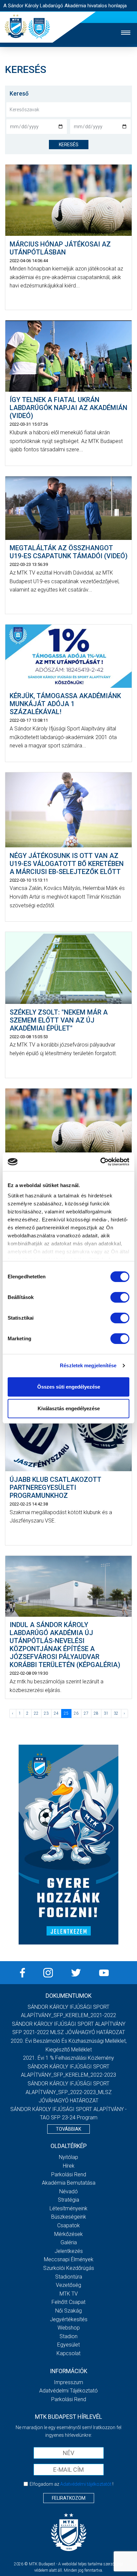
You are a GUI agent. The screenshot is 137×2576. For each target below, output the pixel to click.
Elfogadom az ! (71, 2484)
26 (76, 1713)
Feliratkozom (69, 2498)
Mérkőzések (68, 2234)
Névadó (68, 2191)
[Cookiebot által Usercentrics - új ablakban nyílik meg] (100, 1162)
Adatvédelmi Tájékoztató (68, 2391)
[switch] (120, 1297)
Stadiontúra (69, 2277)
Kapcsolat (68, 2353)
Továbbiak (68, 2129)
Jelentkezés (69, 2251)
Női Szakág (68, 2311)
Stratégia (68, 2200)
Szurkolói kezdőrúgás (69, 2268)
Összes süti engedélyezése (69, 1387)
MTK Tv (69, 2294)
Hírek (69, 2166)
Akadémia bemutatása (69, 2183)
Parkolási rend (69, 2174)
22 (36, 1713)
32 (116, 1713)
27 (86, 1713)
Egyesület (68, 2345)
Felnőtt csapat (68, 2302)
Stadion (68, 2336)
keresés (69, 145)
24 (56, 1713)
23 (46, 1713)
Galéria (69, 2242)
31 (106, 1713)
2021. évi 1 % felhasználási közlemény (68, 2058)
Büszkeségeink (69, 2217)
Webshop (69, 2328)
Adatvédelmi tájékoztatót (86, 2484)
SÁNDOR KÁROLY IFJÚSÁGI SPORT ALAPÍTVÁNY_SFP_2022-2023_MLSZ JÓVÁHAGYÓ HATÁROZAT (69, 2092)
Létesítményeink (68, 2208)
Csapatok (68, 2225)
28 (96, 1713)
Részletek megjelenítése (88, 1365)
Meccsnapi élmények (69, 2259)
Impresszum (68, 2382)
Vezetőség (68, 2285)
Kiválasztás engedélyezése (69, 1408)
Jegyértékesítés (69, 2319)
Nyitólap (68, 2157)
